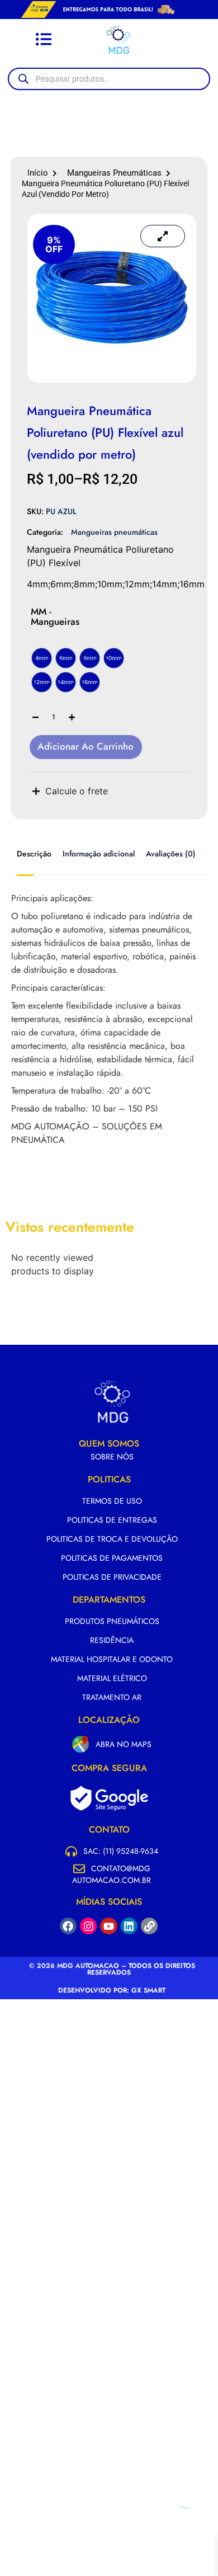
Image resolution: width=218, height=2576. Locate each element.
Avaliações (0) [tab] (171, 854)
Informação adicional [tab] (99, 854)
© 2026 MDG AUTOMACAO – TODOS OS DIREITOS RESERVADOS (112, 1969)
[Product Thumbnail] (163, 236)
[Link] (149, 1926)
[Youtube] (108, 1926)
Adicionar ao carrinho (86, 746)
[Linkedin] (129, 1926)
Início (38, 173)
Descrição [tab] (34, 854)
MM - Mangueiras (55, 616)
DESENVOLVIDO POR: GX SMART (112, 1990)
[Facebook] (68, 1926)
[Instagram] (88, 1926)
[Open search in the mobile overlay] (115, 79)
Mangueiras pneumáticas (114, 173)
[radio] (42, 658)
